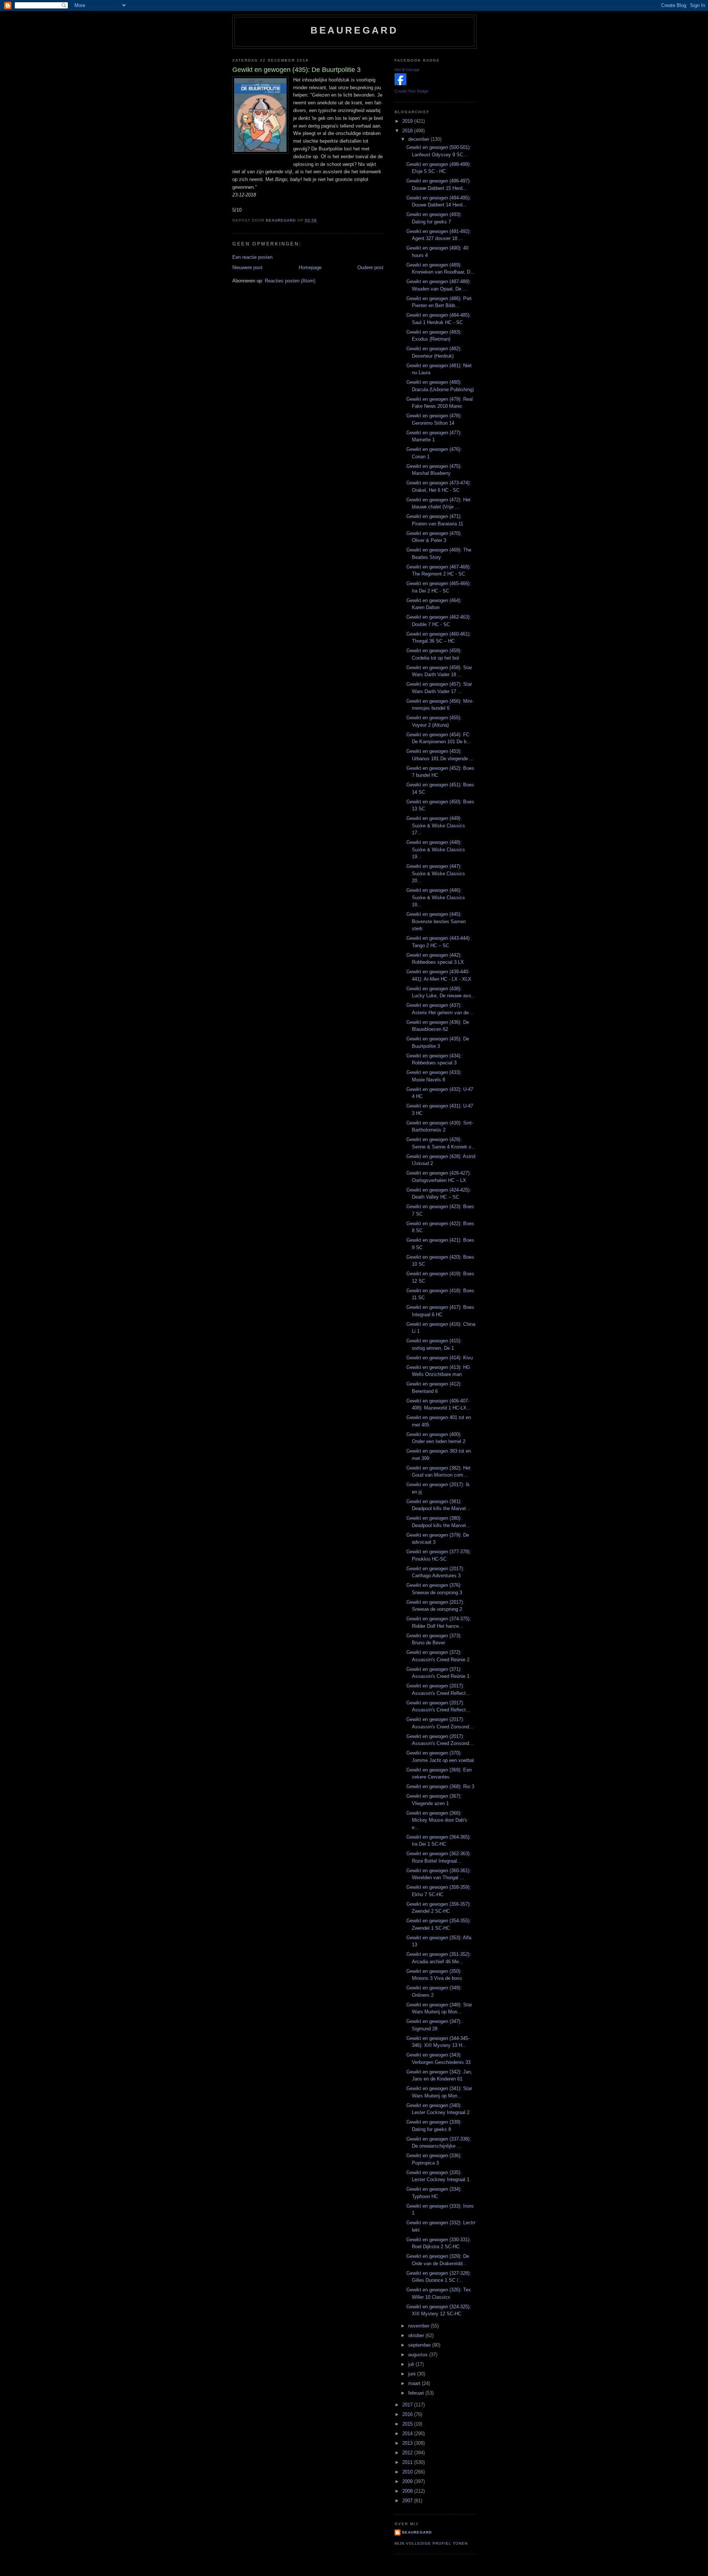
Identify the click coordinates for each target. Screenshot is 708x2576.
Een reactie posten (252, 257)
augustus (419, 2355)
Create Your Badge (412, 91)
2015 (408, 2424)
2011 (408, 2462)
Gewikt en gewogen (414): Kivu (440, 1358)
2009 (408, 2481)
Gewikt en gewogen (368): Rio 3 (440, 1786)
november (419, 2326)
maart (415, 2383)
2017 (408, 2405)
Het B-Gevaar (407, 70)
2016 (408, 2414)
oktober (417, 2335)
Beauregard (355, 30)
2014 (408, 2434)
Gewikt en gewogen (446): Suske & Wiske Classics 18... (436, 897)
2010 (408, 2472)
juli (412, 2364)
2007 (408, 2501)
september (420, 2345)
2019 (408, 121)
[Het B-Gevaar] (400, 84)
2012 (408, 2453)
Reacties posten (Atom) (290, 281)
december (419, 139)
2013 (408, 2443)
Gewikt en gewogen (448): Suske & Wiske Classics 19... (436, 849)
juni (413, 2374)
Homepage (310, 267)
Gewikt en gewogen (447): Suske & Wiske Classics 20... (436, 873)
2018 (408, 131)
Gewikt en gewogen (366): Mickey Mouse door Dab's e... (437, 1820)
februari (417, 2393)
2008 (408, 2491)
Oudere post (370, 267)
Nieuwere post (247, 267)
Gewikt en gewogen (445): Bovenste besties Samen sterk (436, 921)
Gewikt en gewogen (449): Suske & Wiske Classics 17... (436, 825)
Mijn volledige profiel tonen (431, 2543)
